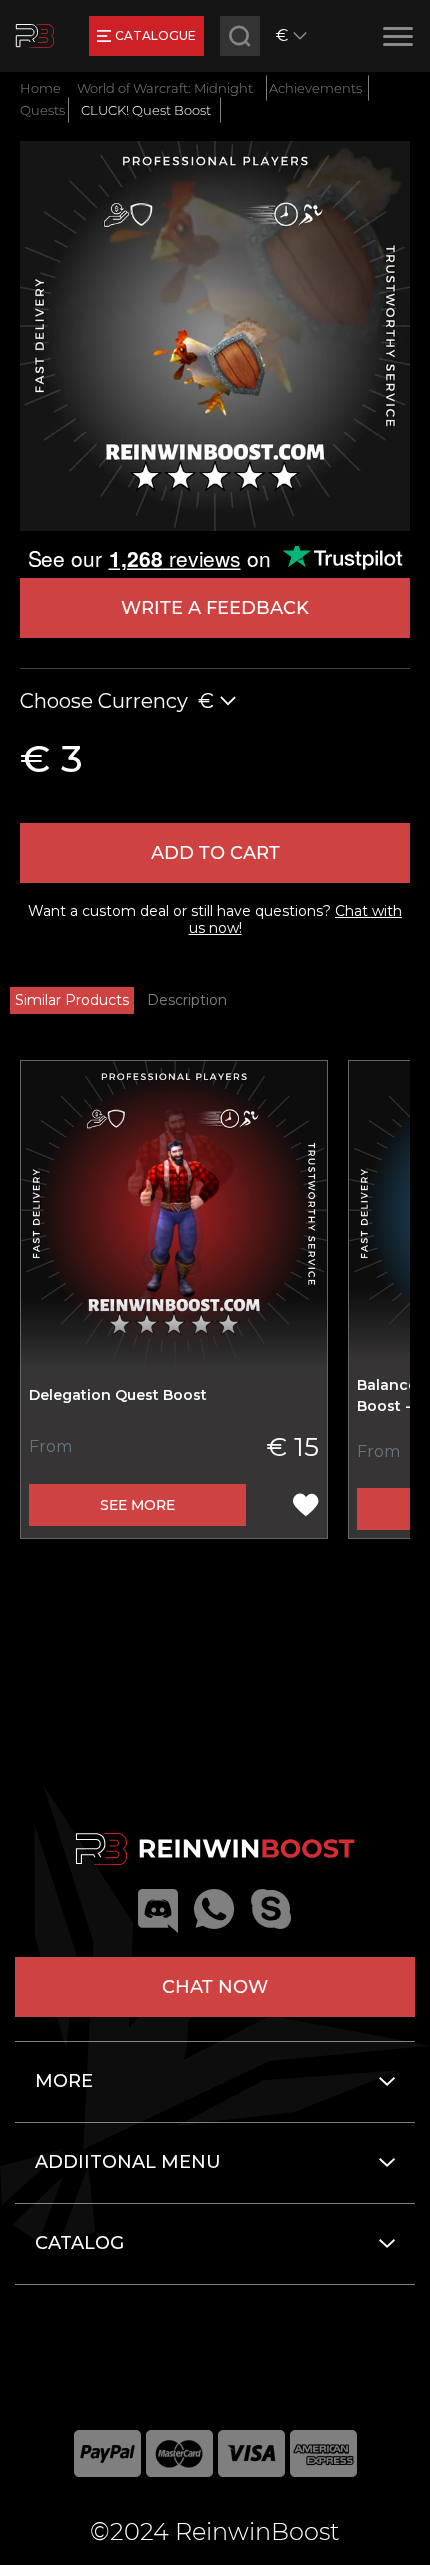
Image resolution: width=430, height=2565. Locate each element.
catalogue (155, 35)
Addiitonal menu (128, 2162)
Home (40, 88)
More (64, 2081)
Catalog (79, 2243)
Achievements (315, 88)
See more (137, 1505)
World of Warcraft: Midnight (165, 88)
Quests (42, 110)
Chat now (215, 1987)
